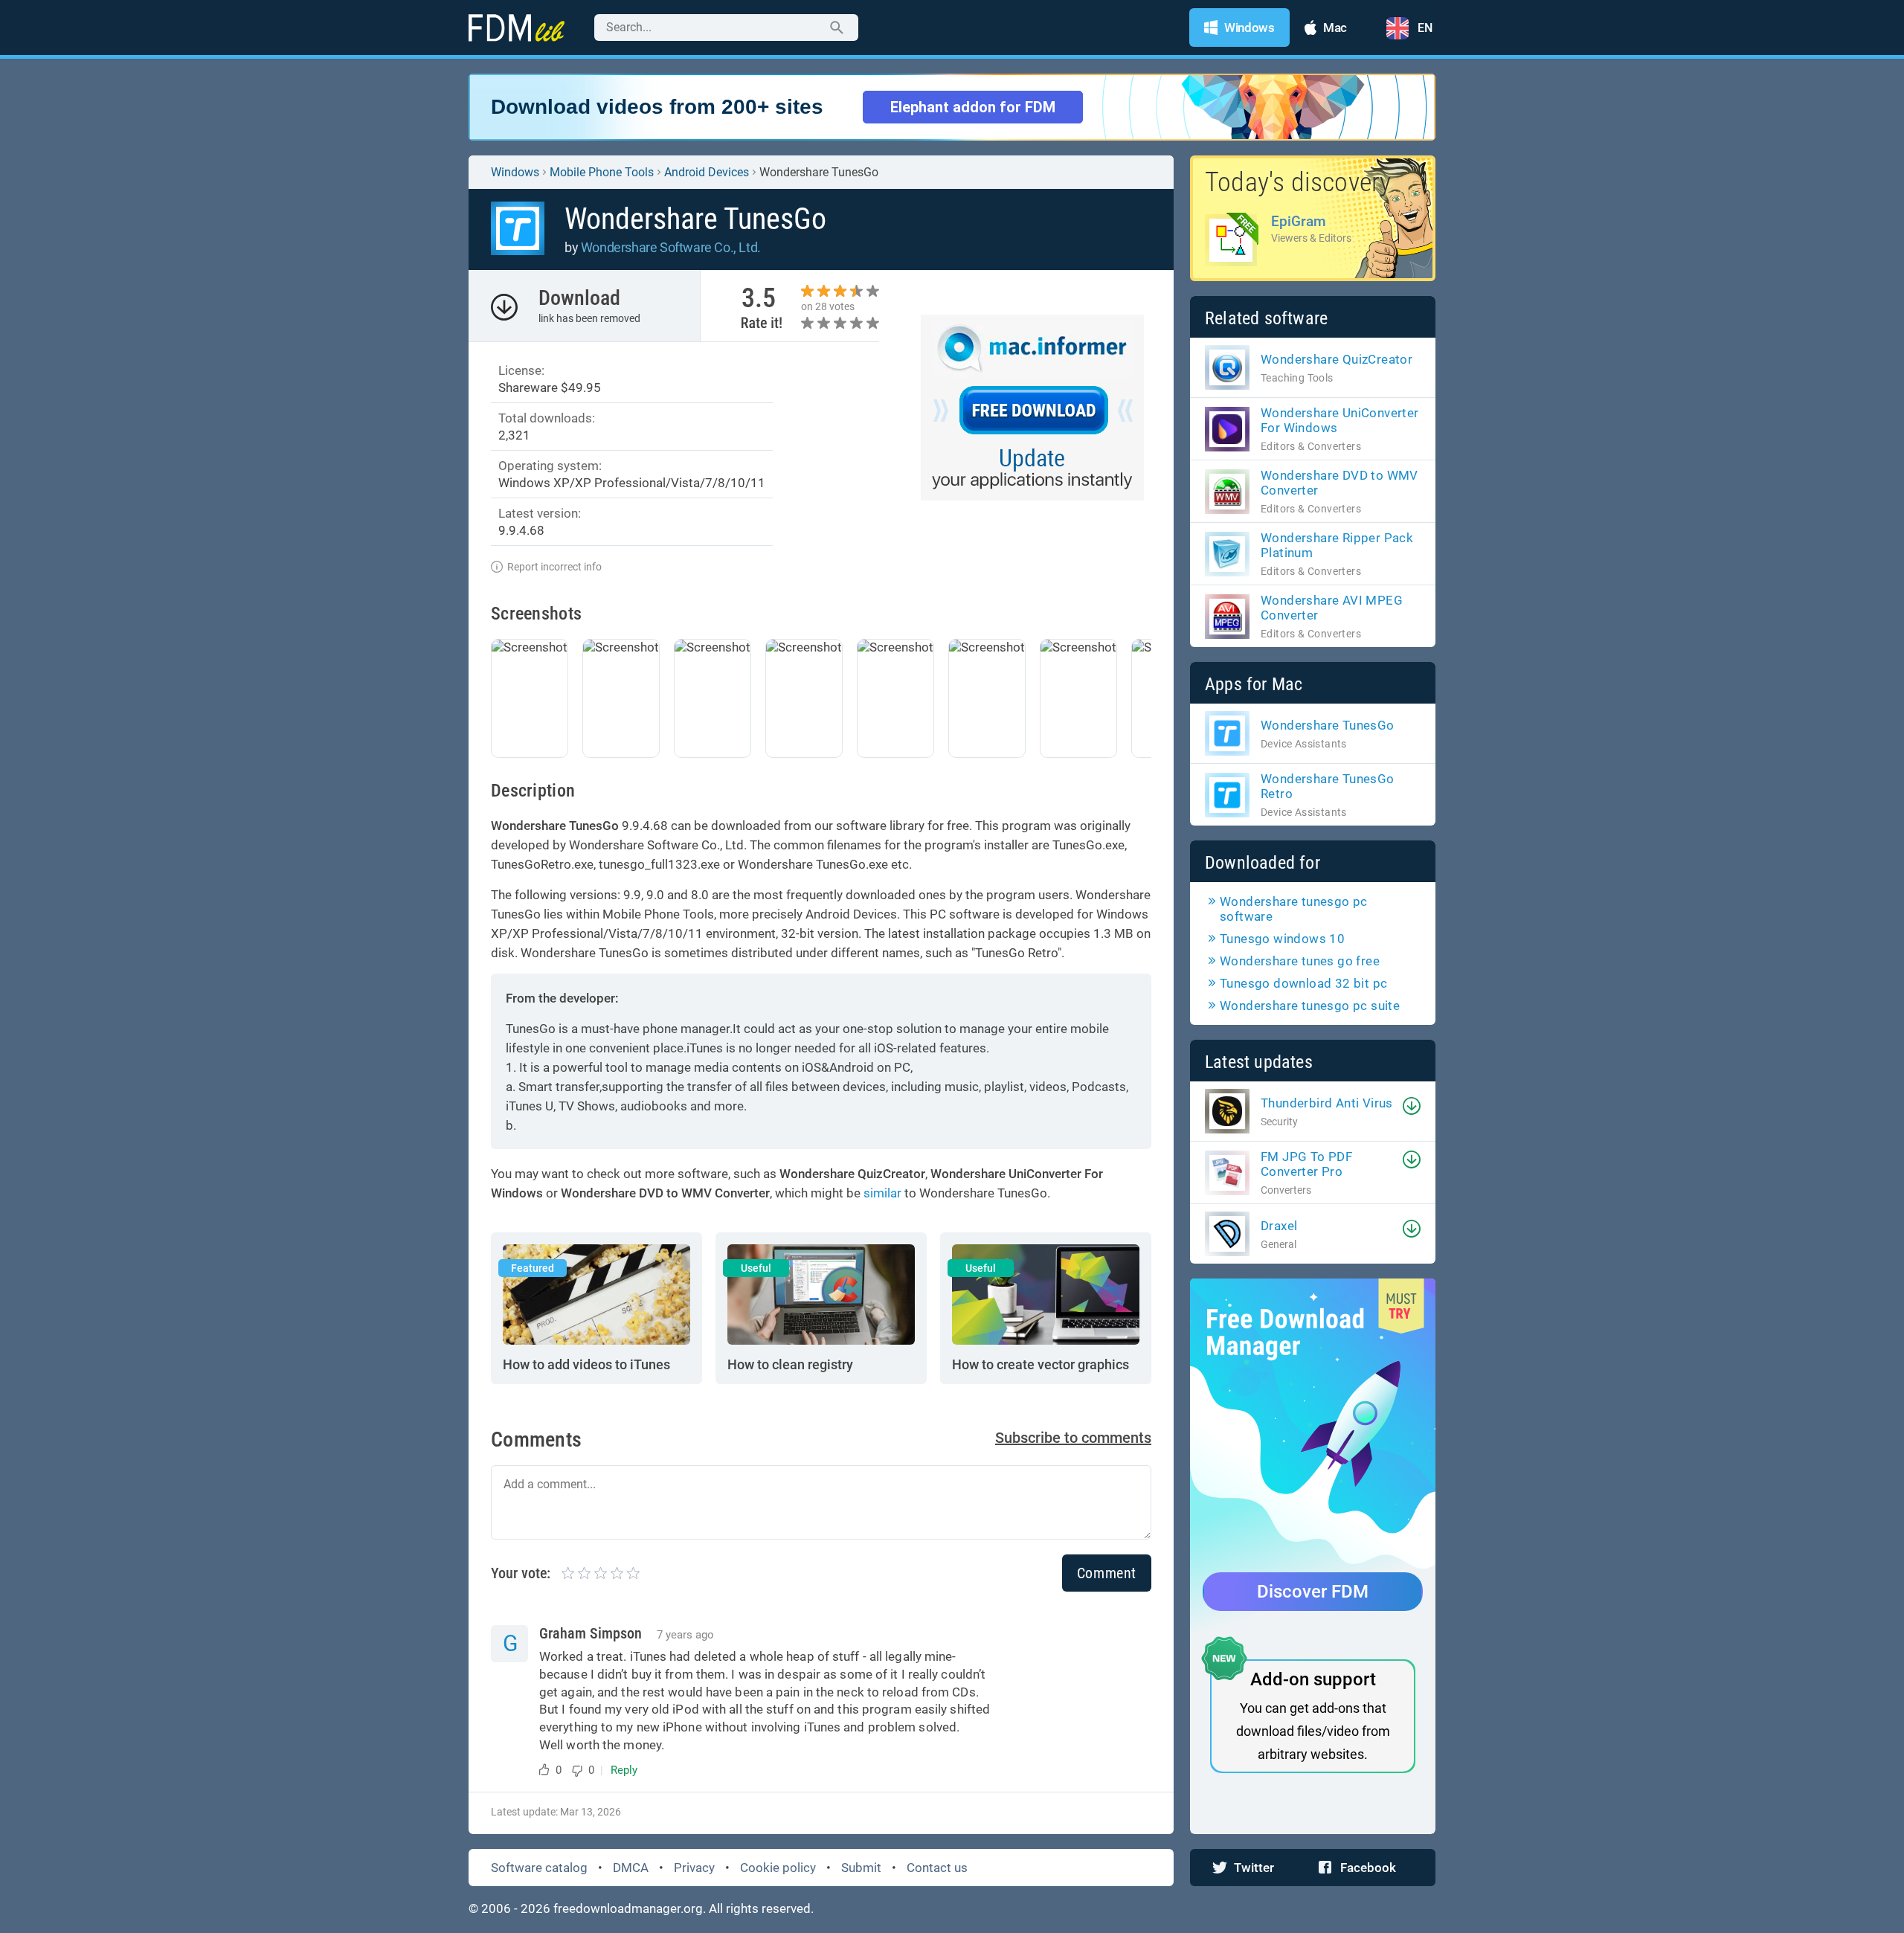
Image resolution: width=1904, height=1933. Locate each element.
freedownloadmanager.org (628, 1908)
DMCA (631, 1868)
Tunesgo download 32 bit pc (1303, 983)
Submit (861, 1868)
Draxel (1279, 1226)
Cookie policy (778, 1868)
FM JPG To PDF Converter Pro (1306, 1164)
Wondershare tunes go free (1300, 961)
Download (579, 298)
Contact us (937, 1868)
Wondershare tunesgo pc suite (1310, 1006)
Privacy (694, 1868)
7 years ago (685, 1635)
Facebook (1368, 1868)
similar (882, 1193)
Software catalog (539, 1868)
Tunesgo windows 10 (1282, 939)
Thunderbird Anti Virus (1327, 1103)
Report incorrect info (554, 567)
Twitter (1254, 1868)
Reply (624, 1770)
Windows (515, 172)
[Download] (1412, 1106)
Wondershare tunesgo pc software (1294, 909)
